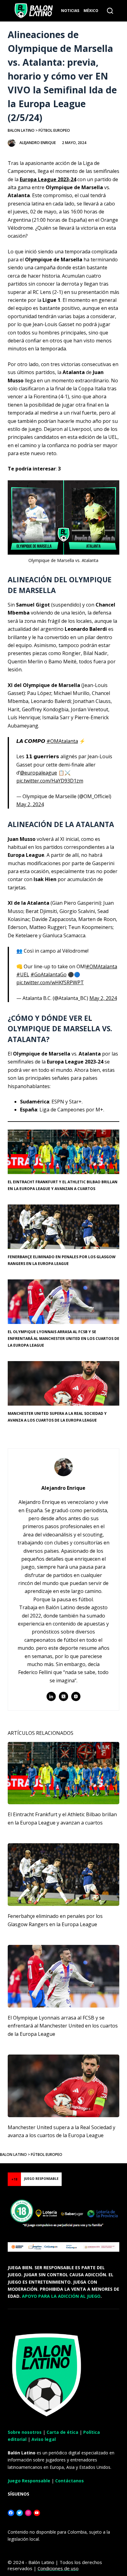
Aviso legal (44, 2439)
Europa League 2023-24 (48, 179)
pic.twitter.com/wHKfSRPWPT (50, 982)
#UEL (23, 974)
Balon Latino (21, 130)
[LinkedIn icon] (51, 1696)
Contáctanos (70, 2481)
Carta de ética (62, 2432)
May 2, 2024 (30, 804)
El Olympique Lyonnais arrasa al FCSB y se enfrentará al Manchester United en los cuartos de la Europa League (63, 1339)
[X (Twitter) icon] (63, 1696)
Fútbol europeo (54, 130)
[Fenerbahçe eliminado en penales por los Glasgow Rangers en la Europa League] (64, 1875)
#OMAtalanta (62, 741)
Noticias (70, 11)
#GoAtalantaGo (49, 974)
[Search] (110, 11)
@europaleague (39, 773)
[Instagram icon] (76, 1696)
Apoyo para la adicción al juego (61, 2296)
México (91, 11)
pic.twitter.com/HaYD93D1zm (50, 781)
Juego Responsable (29, 2481)
